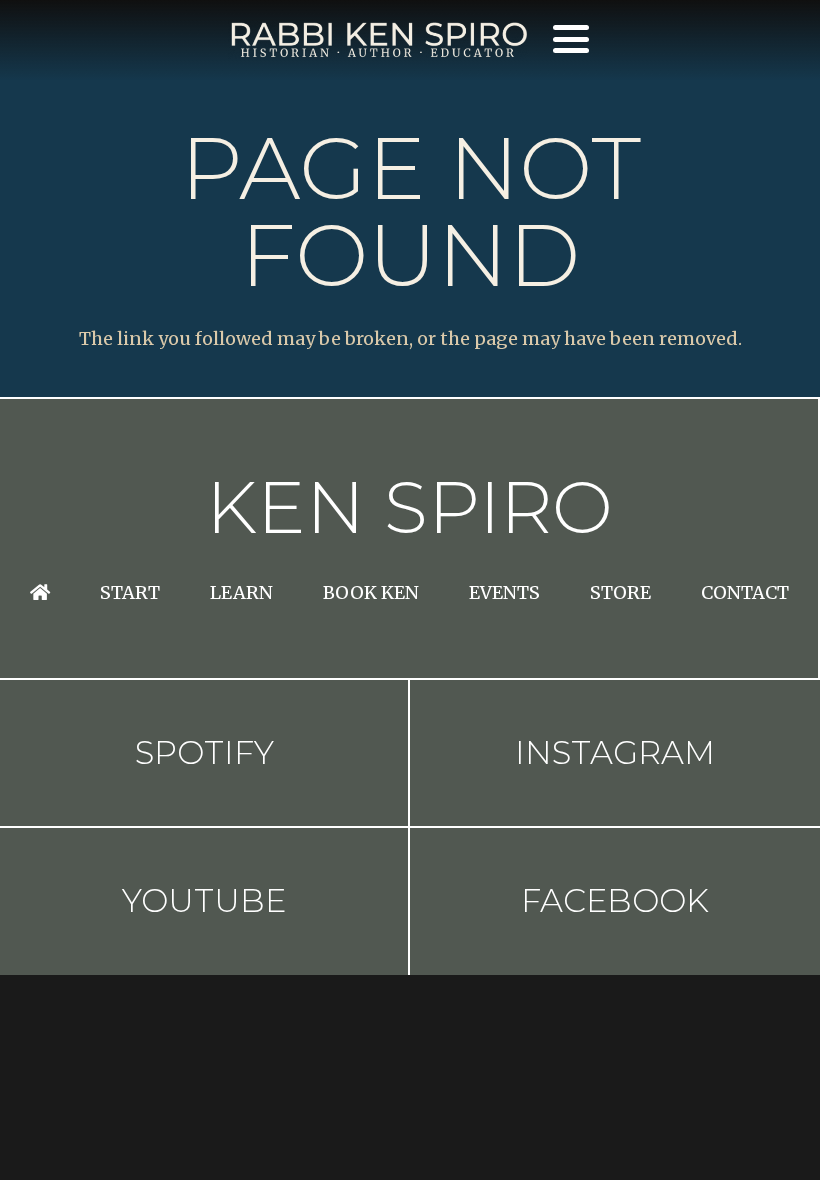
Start (130, 592)
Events (504, 592)
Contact (745, 592)
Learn (241, 592)
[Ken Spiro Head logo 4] (378, 40)
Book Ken (371, 592)
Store (620, 592)
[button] (570, 39)
